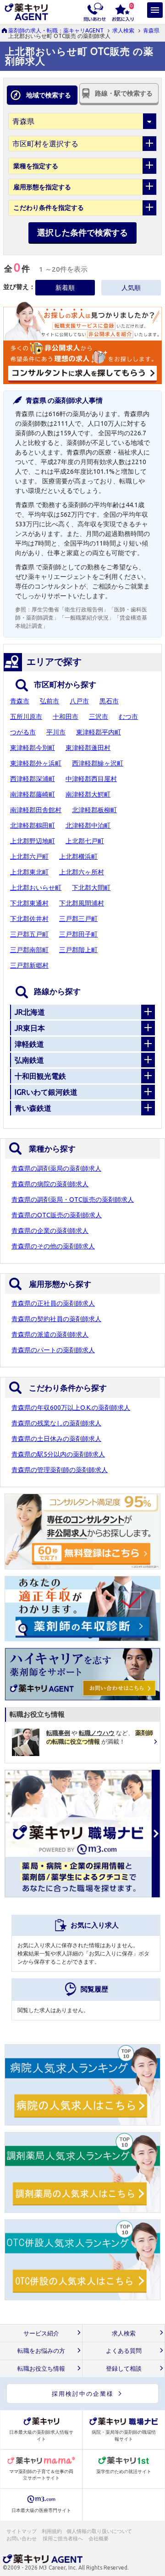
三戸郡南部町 (29, 950)
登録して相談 (124, 2369)
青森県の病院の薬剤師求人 (50, 1184)
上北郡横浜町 (78, 857)
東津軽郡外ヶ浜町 (36, 763)
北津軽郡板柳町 (94, 810)
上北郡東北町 (29, 872)
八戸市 (79, 701)
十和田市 (66, 717)
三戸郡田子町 (78, 934)
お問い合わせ (22, 2539)
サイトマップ (22, 2531)
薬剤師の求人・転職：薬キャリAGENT (56, 30)
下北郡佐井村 (29, 919)
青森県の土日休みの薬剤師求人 (56, 1439)
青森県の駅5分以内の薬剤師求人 (58, 1454)
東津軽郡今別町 (33, 748)
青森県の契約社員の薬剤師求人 (56, 1319)
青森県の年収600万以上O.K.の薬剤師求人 (71, 1408)
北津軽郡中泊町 (88, 825)
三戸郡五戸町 (29, 934)
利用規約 (52, 2531)
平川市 (56, 732)
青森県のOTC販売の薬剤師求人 (57, 1215)
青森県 (151, 30)
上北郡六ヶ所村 (82, 872)
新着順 (65, 288)
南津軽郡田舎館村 (36, 810)
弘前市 (49, 701)
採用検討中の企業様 (83, 2394)
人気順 (131, 288)
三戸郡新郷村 (29, 965)
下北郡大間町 (91, 888)
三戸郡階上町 (78, 950)
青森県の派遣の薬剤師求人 (50, 1334)
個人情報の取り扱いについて (100, 2531)
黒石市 (109, 701)
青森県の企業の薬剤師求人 (50, 1231)
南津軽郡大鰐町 (88, 794)
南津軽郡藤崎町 (33, 794)
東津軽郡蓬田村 (88, 748)
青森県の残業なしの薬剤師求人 (56, 1423)
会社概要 (99, 2539)
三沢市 (99, 717)
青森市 (20, 701)
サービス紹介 (41, 2333)
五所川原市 (26, 717)
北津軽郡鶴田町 (33, 825)
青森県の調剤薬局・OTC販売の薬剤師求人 (73, 1200)
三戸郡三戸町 (78, 919)
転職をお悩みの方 (41, 2351)
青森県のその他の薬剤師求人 (53, 1246)
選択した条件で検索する (82, 232)
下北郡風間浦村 (82, 903)
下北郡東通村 (29, 903)
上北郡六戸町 (29, 857)
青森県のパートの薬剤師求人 (53, 1350)
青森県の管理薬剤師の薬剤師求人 (60, 1470)
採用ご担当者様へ (63, 2539)
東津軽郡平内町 (99, 732)
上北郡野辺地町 (33, 841)
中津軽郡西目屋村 (91, 779)
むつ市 (128, 717)
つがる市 (23, 732)
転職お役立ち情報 (41, 2369)
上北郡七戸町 (85, 841)
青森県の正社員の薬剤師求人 (53, 1303)
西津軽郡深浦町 (33, 779)
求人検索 (123, 30)
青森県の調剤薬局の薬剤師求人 (56, 1168)
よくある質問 (124, 2351)
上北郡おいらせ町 (36, 888)
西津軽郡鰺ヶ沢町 (98, 763)
